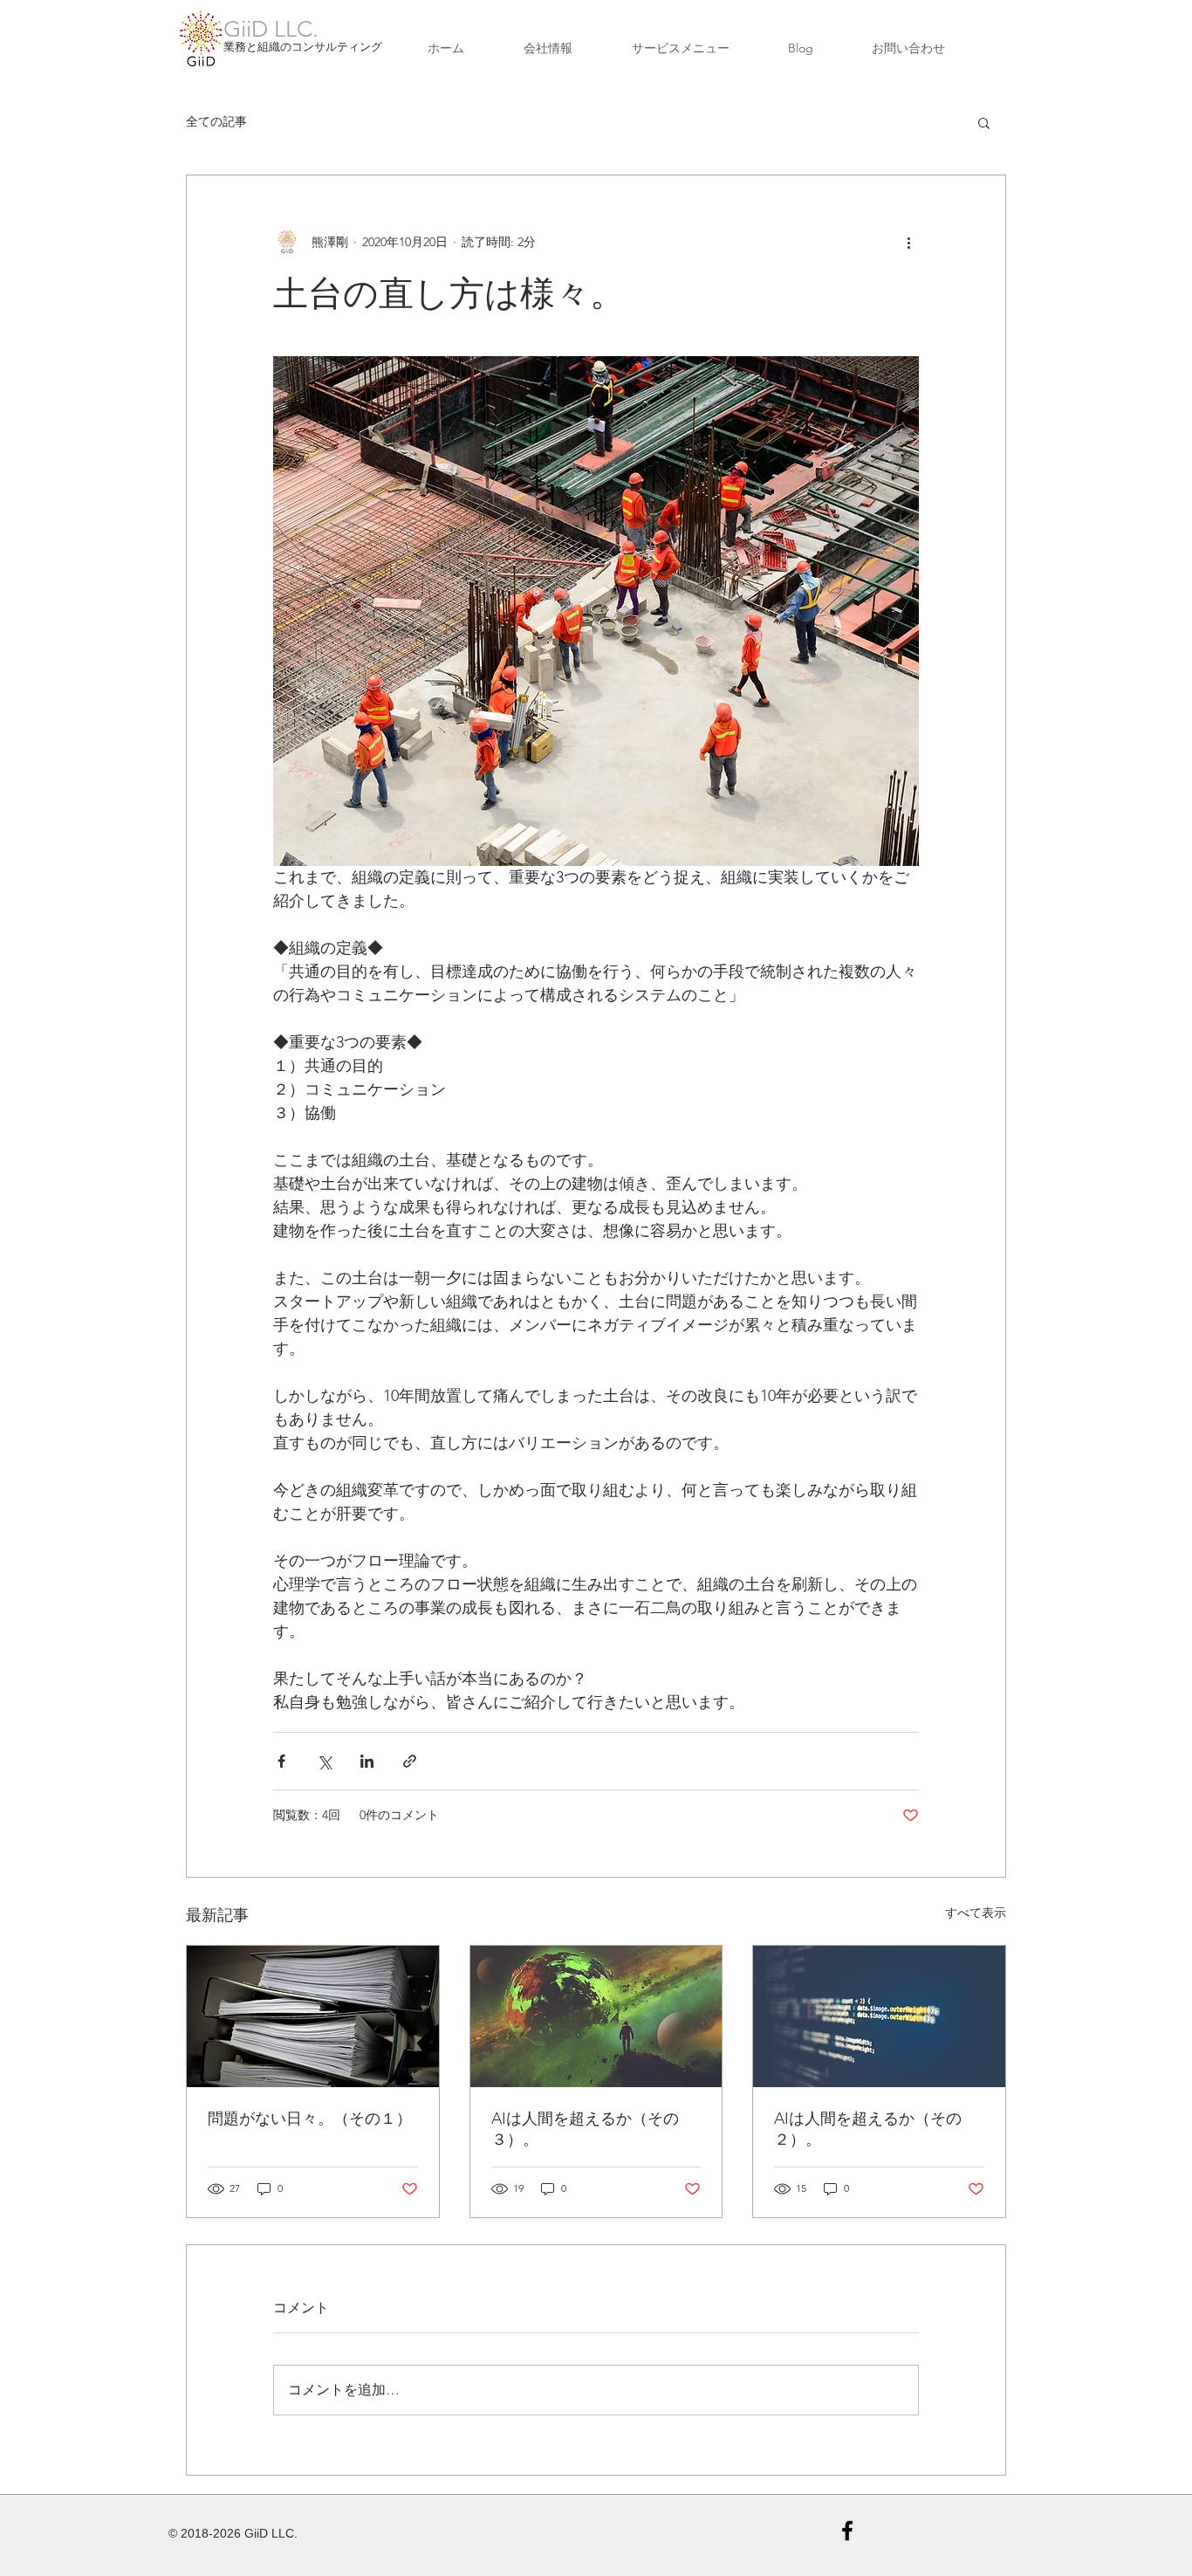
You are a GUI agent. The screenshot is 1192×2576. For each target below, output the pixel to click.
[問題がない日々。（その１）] (313, 2016)
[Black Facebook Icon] (847, 2531)
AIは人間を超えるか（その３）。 (585, 2129)
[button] (984, 122)
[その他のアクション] (908, 242)
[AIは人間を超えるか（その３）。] (596, 2016)
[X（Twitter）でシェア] (324, 1761)
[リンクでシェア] (410, 1761)
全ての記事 (216, 121)
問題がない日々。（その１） (310, 2119)
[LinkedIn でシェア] (367, 1761)
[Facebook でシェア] (281, 1761)
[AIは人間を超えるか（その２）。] (879, 2016)
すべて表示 (976, 1913)
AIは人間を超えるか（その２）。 (868, 2129)
